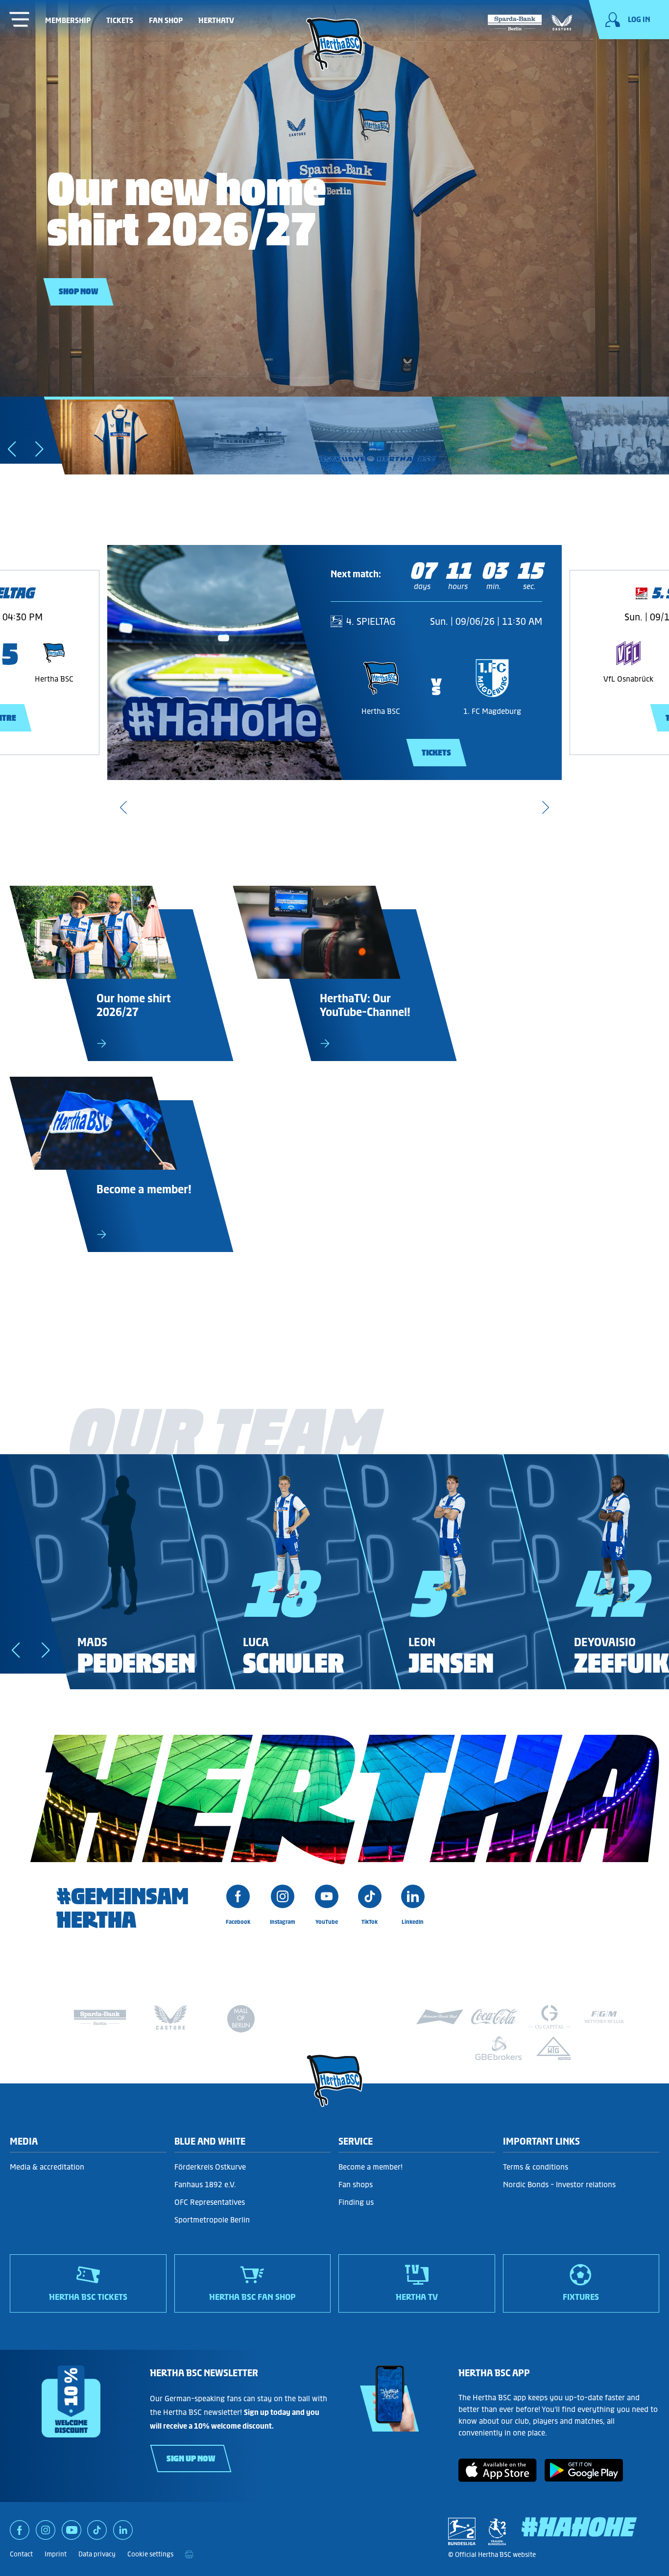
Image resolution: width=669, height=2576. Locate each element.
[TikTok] (97, 2533)
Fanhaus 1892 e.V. (205, 2185)
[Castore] (562, 21)
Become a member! (370, 2167)
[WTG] (553, 2048)
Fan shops (356, 2185)
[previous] (123, 807)
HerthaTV (216, 20)
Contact (21, 2554)
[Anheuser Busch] (440, 2017)
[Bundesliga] (462, 2531)
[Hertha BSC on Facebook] (20, 2533)
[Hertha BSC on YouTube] (72, 2533)
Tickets (120, 20)
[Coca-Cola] (495, 2017)
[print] (189, 2554)
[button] (42, 452)
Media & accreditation (47, 2167)
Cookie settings (150, 2554)
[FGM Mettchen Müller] (604, 2017)
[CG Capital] (550, 2017)
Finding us (356, 2202)
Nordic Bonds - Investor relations (559, 2185)
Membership (68, 20)
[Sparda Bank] (515, 21)
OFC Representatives (210, 2202)
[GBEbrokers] (499, 2048)
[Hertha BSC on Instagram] (46, 2533)
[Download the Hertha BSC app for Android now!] (584, 2479)
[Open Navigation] (20, 21)
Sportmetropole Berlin (212, 2220)
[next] (546, 807)
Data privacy (97, 2554)
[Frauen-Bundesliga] (497, 2531)
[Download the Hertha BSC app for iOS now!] (498, 2479)
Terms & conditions (536, 2167)
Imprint (56, 2554)
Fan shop (166, 20)
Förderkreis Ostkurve (210, 2167)
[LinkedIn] (123, 2533)
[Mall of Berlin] (241, 2021)
